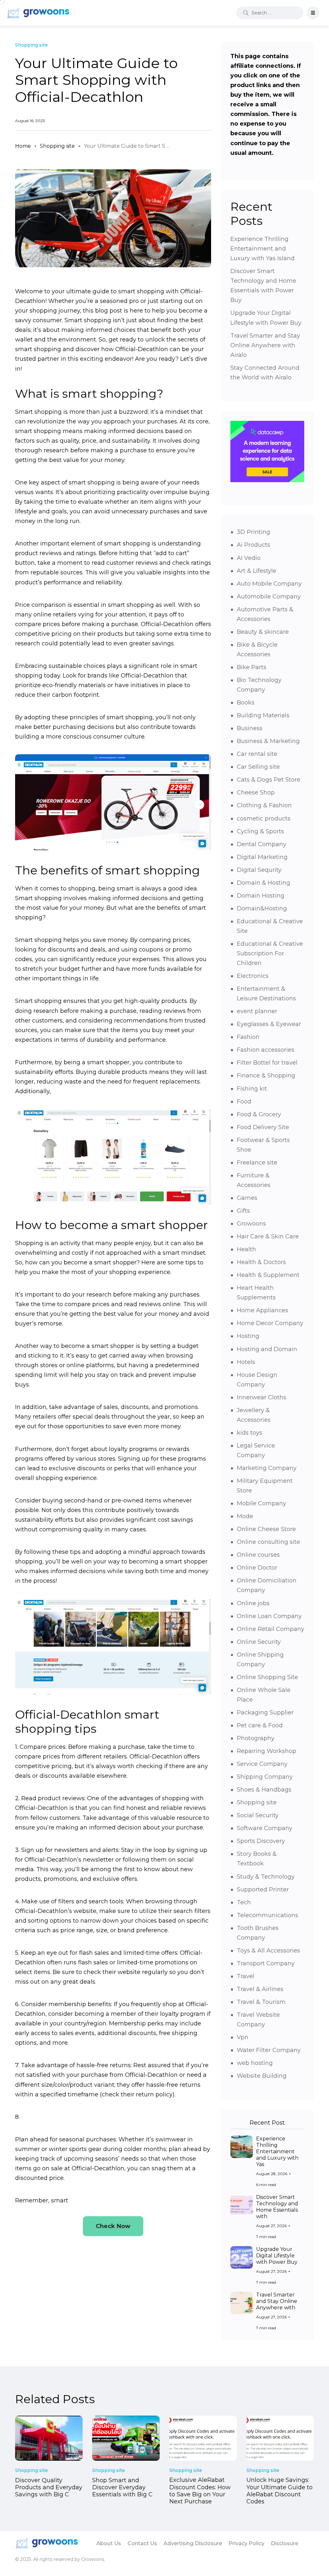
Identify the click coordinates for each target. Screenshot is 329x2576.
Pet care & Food (260, 1725)
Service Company (262, 1764)
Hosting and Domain (267, 1349)
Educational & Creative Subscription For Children (270, 953)
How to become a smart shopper (111, 1225)
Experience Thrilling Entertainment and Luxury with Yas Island (262, 249)
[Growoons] (39, 13)
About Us (109, 2543)
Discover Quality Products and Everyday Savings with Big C (49, 2487)
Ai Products (253, 545)
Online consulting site (268, 1542)
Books (246, 703)
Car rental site (257, 754)
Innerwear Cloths (262, 1397)
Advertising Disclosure (193, 2543)
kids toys (249, 1433)
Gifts (243, 1211)
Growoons (251, 1224)
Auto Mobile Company (269, 584)
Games (247, 1198)
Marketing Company (267, 1468)
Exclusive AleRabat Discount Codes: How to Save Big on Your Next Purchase (200, 2491)
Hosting (248, 1336)
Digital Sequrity (259, 870)
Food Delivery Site (263, 1127)
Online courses (258, 1555)
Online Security (259, 1642)
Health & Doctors (261, 1262)
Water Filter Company (269, 2050)
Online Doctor (257, 1568)
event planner (257, 1011)
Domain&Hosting (262, 908)
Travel (246, 1976)
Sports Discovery (261, 1841)
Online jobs (253, 1603)
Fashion (248, 1037)
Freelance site (257, 1163)
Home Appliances (262, 1310)
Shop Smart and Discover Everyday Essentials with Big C (122, 2487)
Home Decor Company (270, 1323)
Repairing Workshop (267, 1751)
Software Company (265, 1828)
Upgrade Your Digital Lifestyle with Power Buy (277, 2256)
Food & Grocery (259, 1114)
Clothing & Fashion (264, 805)
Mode (245, 1516)
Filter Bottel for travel (267, 1063)
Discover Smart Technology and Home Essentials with (277, 2207)
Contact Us (142, 2543)
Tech (244, 1902)
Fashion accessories (266, 1050)
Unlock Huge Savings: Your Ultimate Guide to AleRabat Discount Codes (280, 2491)
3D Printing (253, 532)
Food (244, 1102)
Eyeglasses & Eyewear (269, 1024)
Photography (256, 1738)
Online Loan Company (269, 1616)
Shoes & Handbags (264, 1790)
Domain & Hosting (263, 883)
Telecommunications (267, 1915)
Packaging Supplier (265, 1713)
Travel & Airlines (260, 1989)
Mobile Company (262, 1503)
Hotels (246, 1362)
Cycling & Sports (260, 831)
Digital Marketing (262, 857)
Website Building (262, 2076)
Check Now (113, 2226)
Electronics (253, 976)
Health (246, 1249)
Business (250, 728)
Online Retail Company (271, 1629)
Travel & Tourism (261, 2002)
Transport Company (266, 1963)
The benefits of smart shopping (107, 870)
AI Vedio (249, 558)
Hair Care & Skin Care (268, 1236)
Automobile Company (269, 597)
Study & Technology (266, 1877)
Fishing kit (252, 1089)
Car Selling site (258, 767)
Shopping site (57, 146)
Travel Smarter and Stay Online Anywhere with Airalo (265, 345)
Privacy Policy (246, 2543)
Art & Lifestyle (257, 571)
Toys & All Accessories (268, 1951)
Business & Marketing (268, 741)
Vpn (243, 2037)
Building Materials (263, 715)
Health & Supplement (268, 1275)
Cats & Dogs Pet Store (269, 780)
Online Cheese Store (266, 1529)
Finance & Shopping (266, 1076)
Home (23, 146)
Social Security (258, 1815)
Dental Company (262, 844)
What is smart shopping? (89, 394)
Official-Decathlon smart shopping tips (87, 1722)
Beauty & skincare (263, 632)
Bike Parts (252, 667)
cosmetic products (264, 819)
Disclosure (285, 2543)
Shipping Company (265, 1777)
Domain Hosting (261, 896)
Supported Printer (263, 1890)
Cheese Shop (256, 792)
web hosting (255, 2063)
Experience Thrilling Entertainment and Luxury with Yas (277, 2151)
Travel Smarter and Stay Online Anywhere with (277, 2301)
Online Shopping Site (267, 1677)
